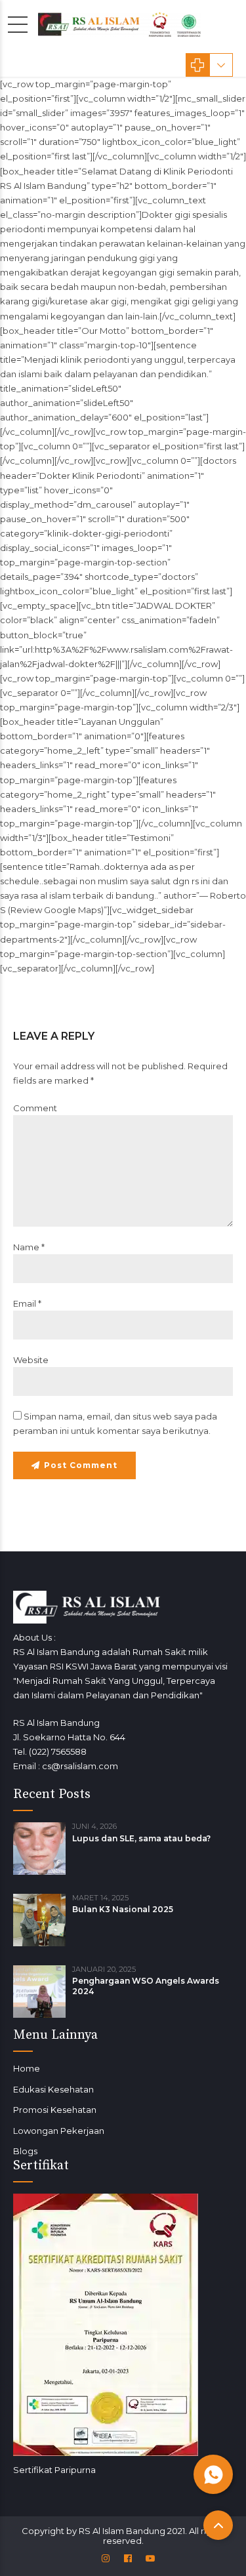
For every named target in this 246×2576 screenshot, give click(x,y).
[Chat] (213, 2474)
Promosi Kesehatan (55, 2110)
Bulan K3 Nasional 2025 (123, 1909)
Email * (27, 1303)
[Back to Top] (218, 2525)
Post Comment (81, 1465)
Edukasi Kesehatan (53, 2089)
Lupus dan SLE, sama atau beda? (141, 1838)
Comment (35, 1108)
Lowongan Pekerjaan (59, 2131)
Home (27, 2068)
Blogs (25, 2151)
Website (31, 1360)
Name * (29, 1247)
